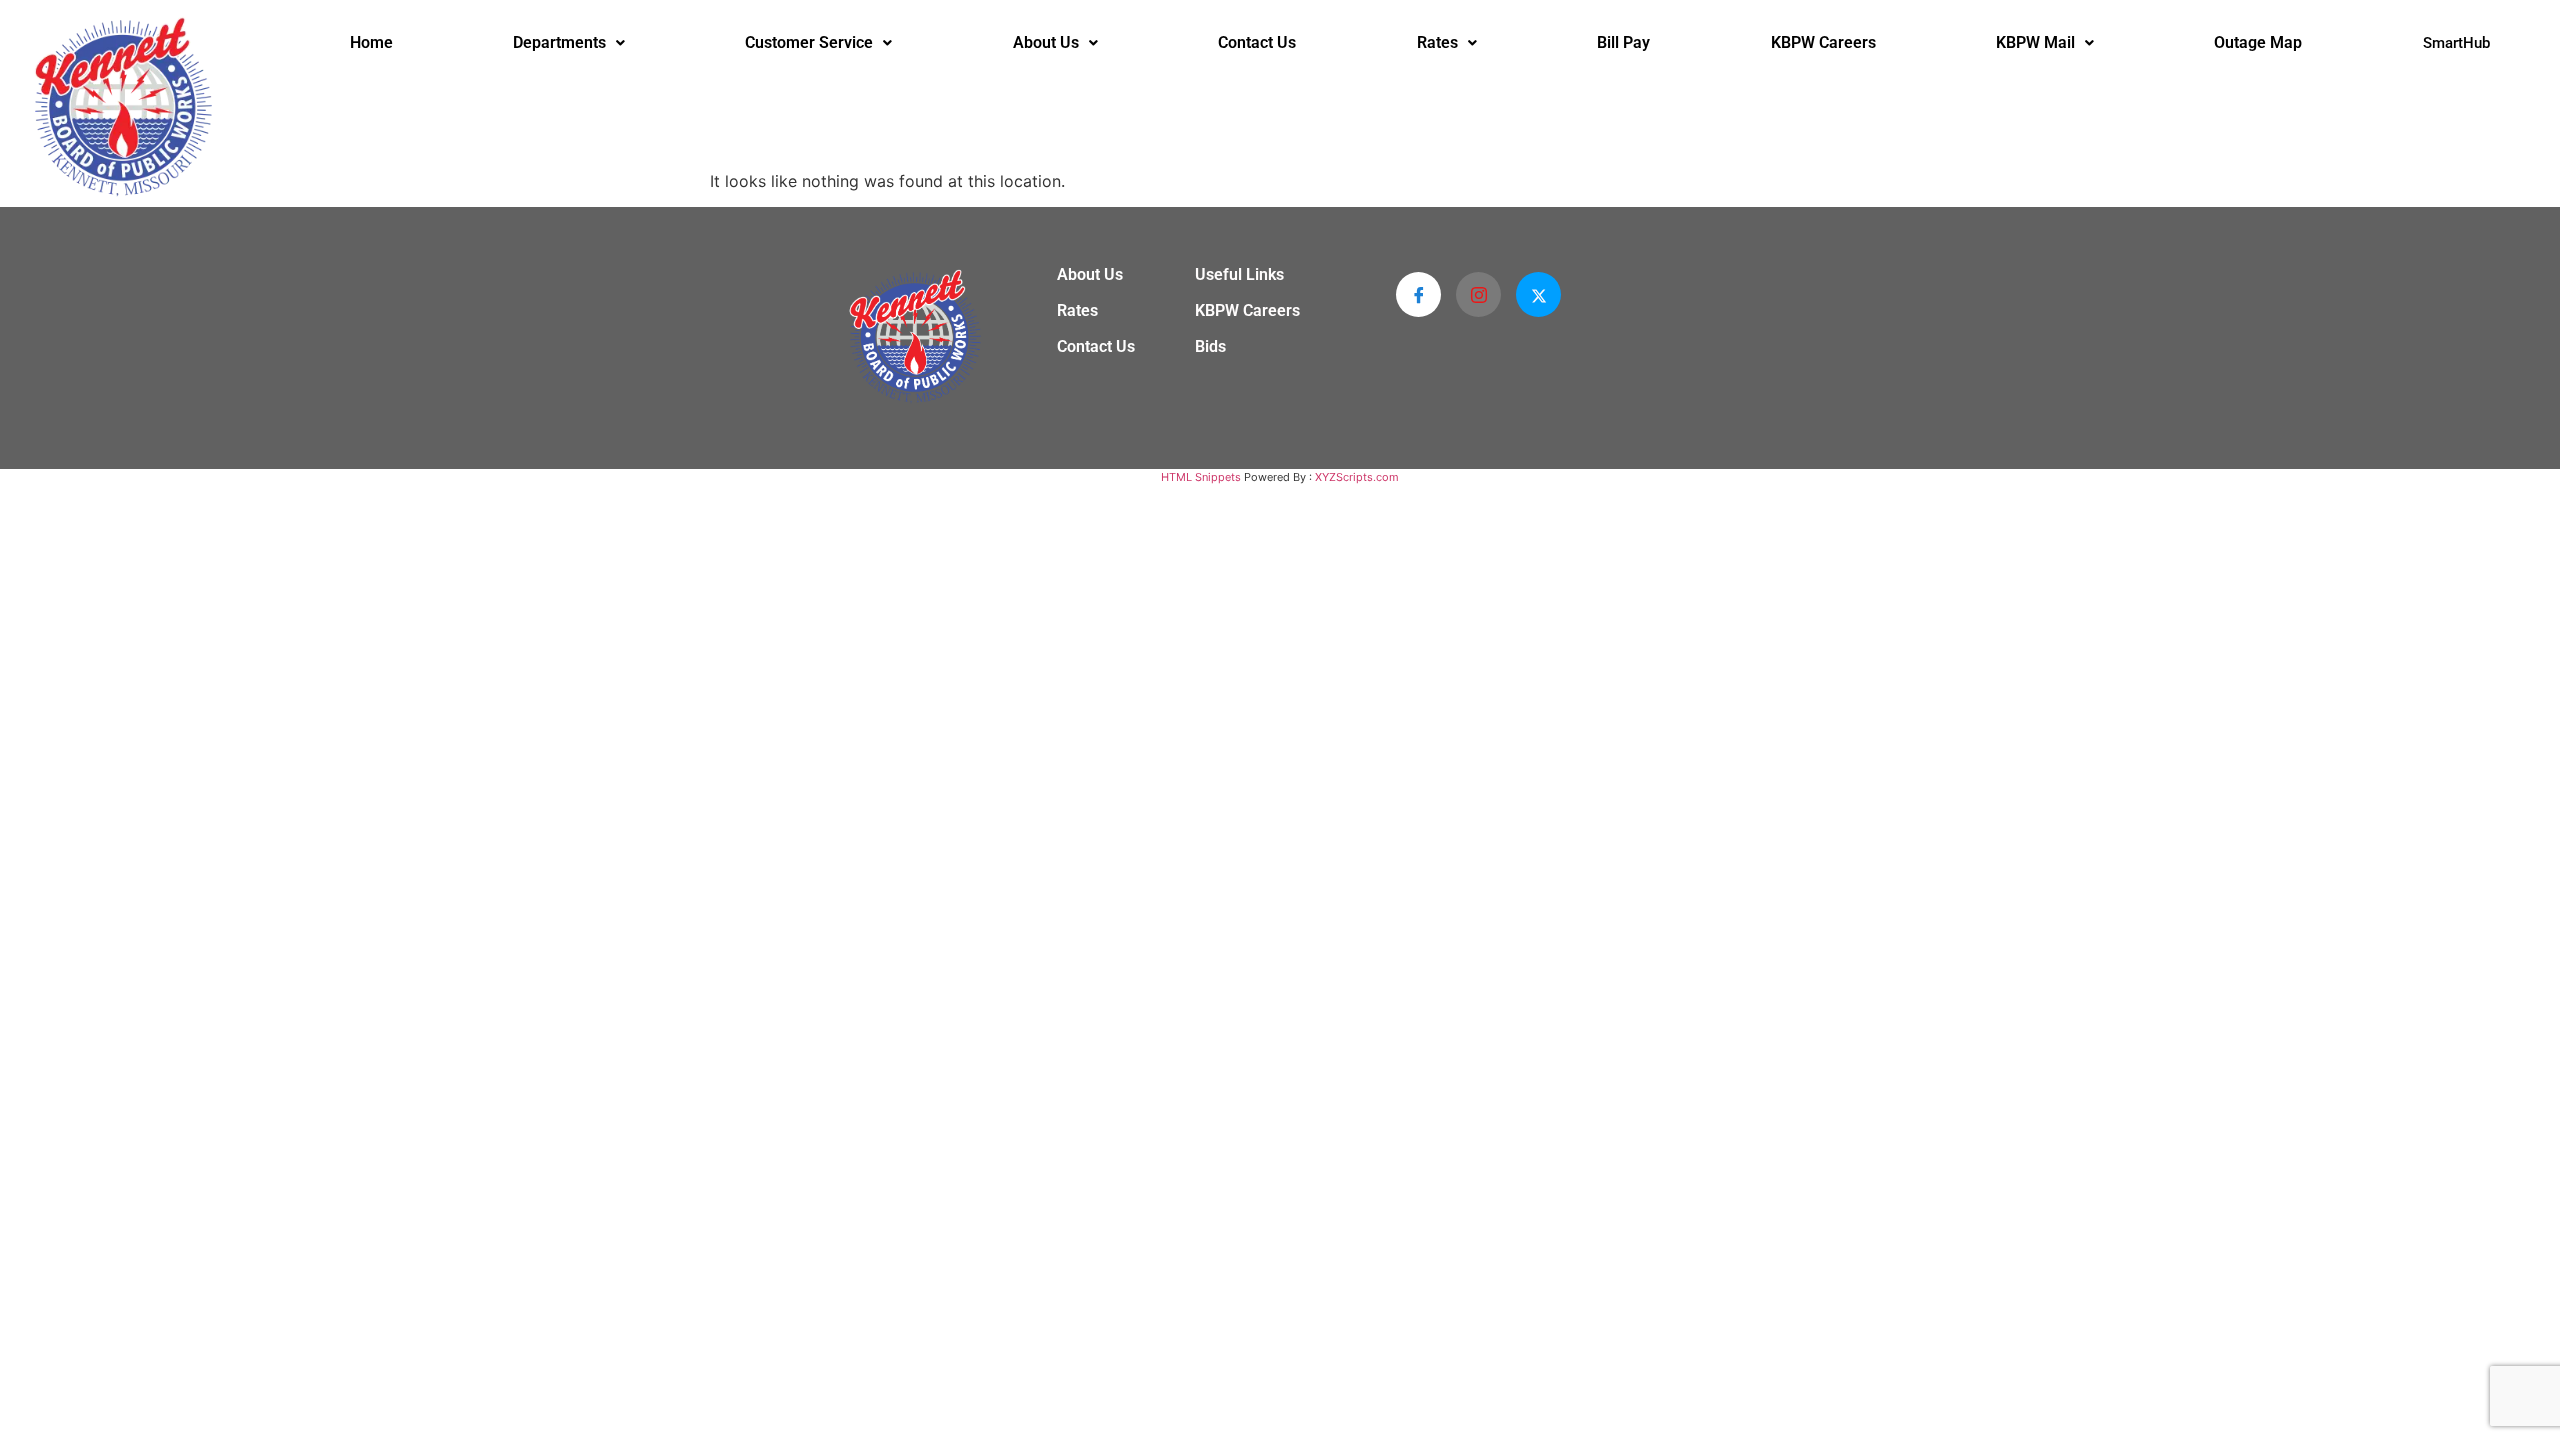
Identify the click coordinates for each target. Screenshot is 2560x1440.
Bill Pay (1623, 42)
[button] (569, 43)
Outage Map (2258, 42)
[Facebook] (1418, 294)
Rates (1437, 42)
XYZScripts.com (1357, 477)
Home (371, 42)
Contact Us (1257, 42)
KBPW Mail (2035, 42)
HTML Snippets (1201, 477)
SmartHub (2456, 43)
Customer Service (809, 42)
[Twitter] (1538, 294)
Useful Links (1239, 275)
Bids (1210, 347)
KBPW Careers (1823, 42)
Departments (559, 42)
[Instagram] (1478, 294)
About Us (1046, 42)
